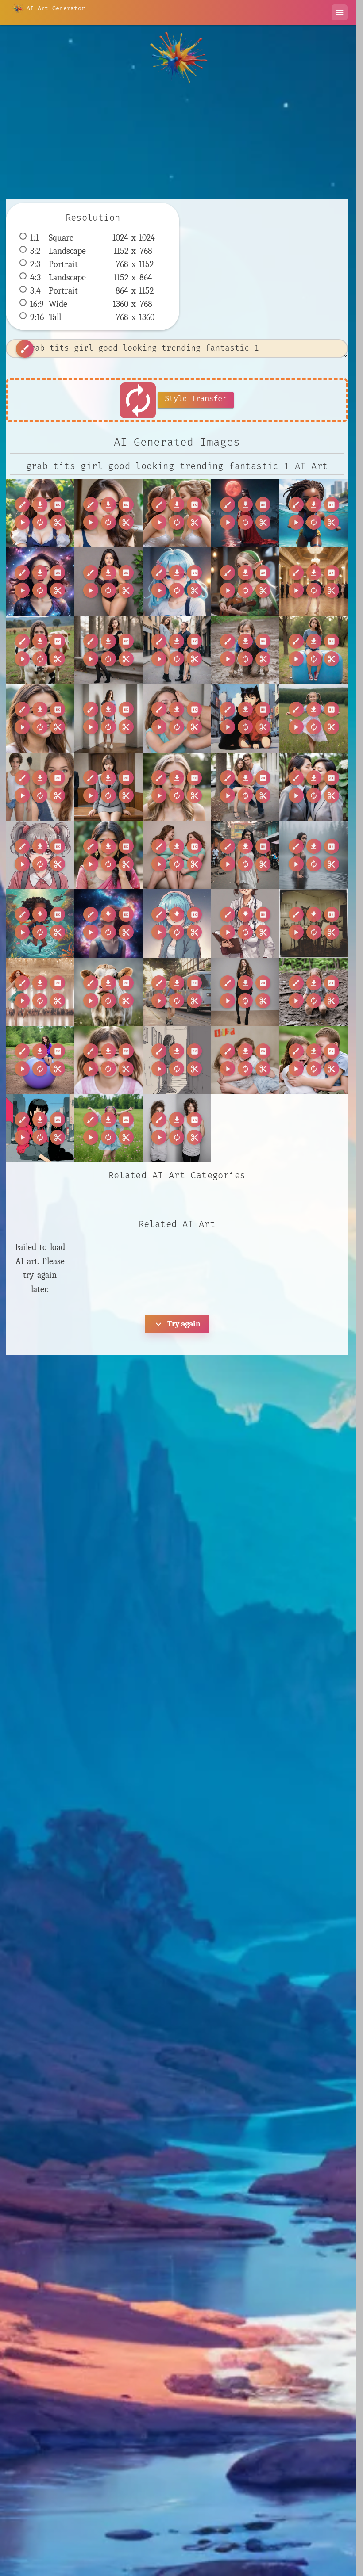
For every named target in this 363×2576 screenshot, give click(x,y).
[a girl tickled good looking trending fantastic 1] (177, 718)
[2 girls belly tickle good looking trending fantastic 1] (177, 855)
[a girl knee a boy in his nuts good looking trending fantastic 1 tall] (177, 650)
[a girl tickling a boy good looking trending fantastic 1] (314, 1060)
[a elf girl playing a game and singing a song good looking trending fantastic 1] (245, 582)
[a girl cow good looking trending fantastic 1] (40, 650)
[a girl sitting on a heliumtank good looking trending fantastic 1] (314, 650)
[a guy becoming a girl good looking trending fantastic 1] (40, 787)
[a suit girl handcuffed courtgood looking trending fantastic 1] (109, 787)
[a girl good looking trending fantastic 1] (177, 992)
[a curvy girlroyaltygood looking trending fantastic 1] (109, 582)
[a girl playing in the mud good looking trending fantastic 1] (245, 650)
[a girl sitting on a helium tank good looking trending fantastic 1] (40, 1060)
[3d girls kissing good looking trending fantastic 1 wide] (177, 513)
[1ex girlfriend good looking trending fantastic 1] (109, 513)
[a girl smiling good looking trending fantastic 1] (40, 718)
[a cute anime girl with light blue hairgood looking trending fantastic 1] (177, 582)
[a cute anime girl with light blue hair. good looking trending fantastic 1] (177, 923)
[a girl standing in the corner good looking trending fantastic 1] (109, 718)
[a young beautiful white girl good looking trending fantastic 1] (177, 787)
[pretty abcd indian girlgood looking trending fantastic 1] (109, 855)
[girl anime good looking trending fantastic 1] (40, 513)
